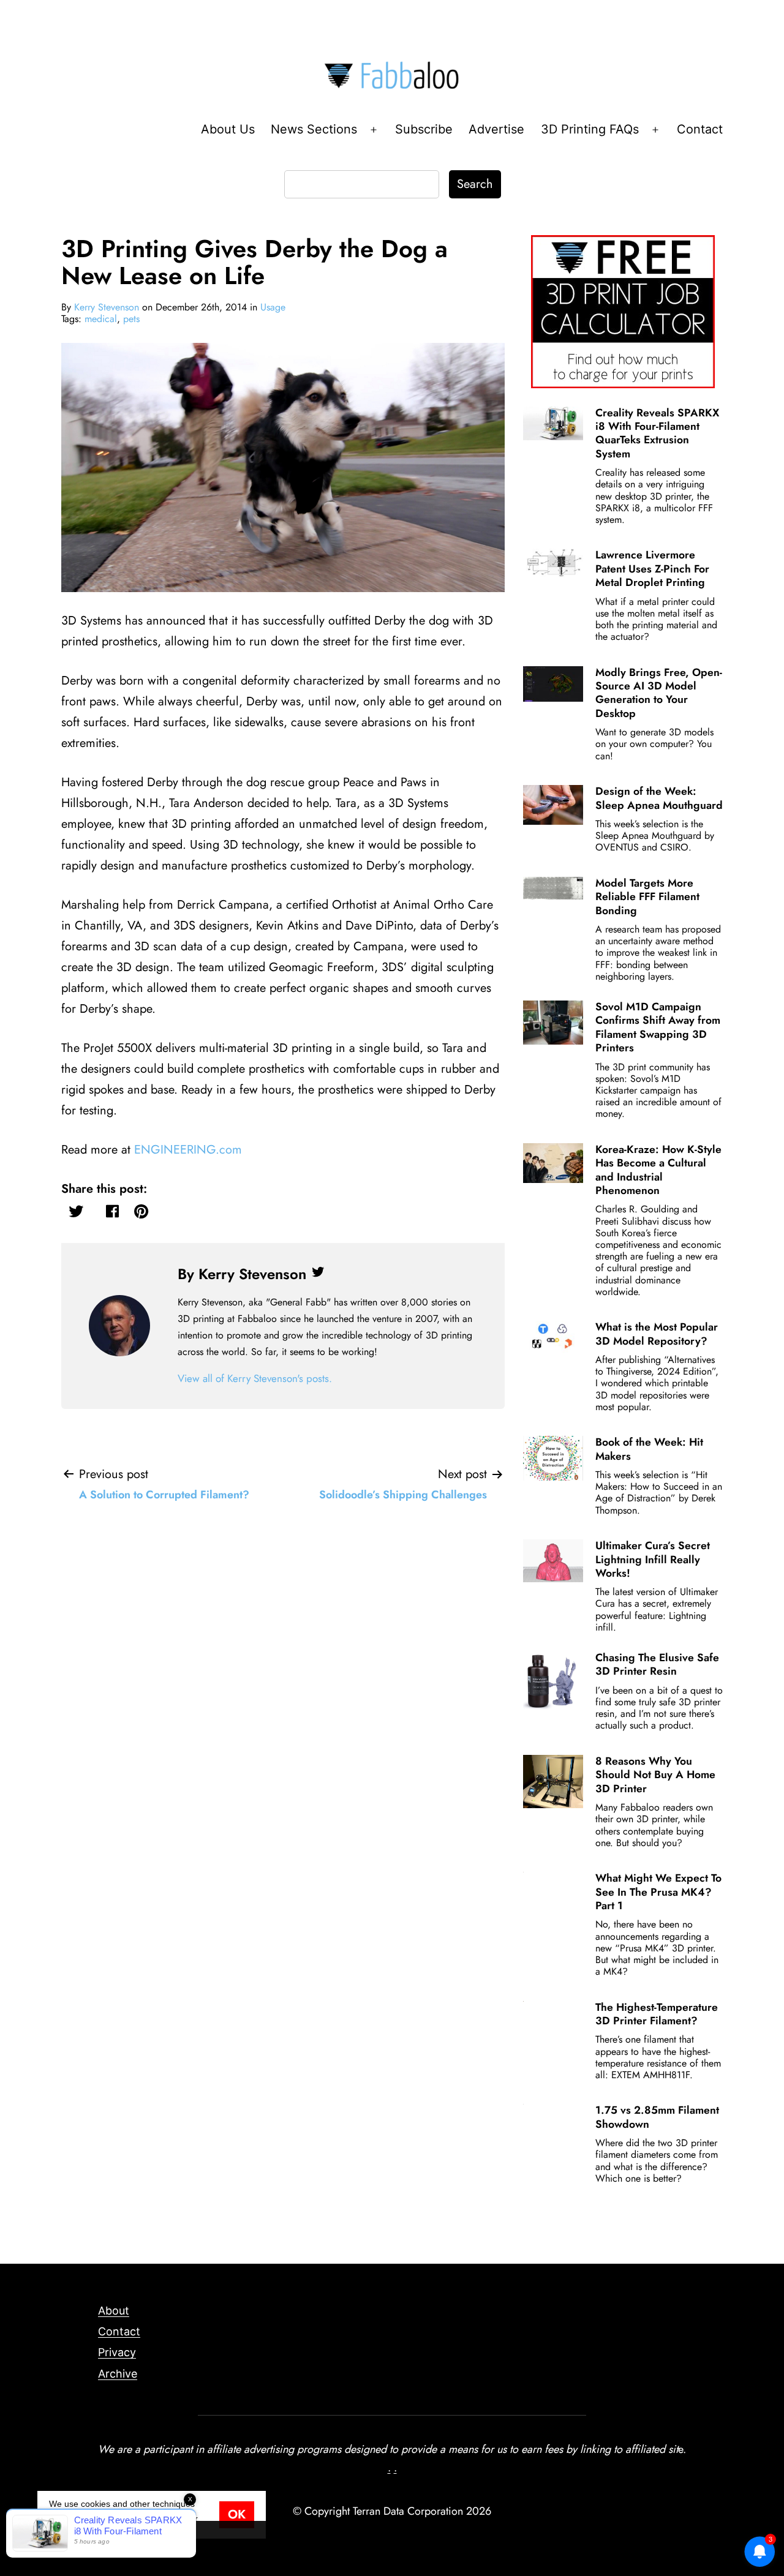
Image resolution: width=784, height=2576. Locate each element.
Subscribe (424, 129)
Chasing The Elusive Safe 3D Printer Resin (657, 1664)
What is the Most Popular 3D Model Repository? (657, 1334)
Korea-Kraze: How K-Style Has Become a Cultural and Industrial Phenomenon (658, 1170)
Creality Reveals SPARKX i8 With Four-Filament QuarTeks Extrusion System (657, 433)
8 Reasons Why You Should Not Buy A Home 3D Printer (655, 1775)
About (114, 2311)
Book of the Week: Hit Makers (649, 1449)
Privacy (117, 2352)
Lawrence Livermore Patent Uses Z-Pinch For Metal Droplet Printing (652, 569)
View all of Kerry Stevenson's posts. (255, 1378)
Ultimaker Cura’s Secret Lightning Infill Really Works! (653, 1559)
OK (237, 2514)
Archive (118, 2374)
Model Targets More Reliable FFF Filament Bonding (647, 897)
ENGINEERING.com (188, 1150)
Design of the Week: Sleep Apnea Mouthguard (659, 798)
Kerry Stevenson (107, 307)
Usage (273, 307)
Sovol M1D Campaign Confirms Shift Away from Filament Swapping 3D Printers (658, 1027)
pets (131, 319)
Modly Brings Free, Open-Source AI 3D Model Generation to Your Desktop (659, 693)
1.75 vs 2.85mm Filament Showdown (657, 2117)
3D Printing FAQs (590, 129)
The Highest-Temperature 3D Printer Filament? (657, 2014)
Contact (700, 129)
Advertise (496, 129)
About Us (228, 129)
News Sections (314, 129)
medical (101, 319)
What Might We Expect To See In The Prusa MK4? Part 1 (658, 1892)
